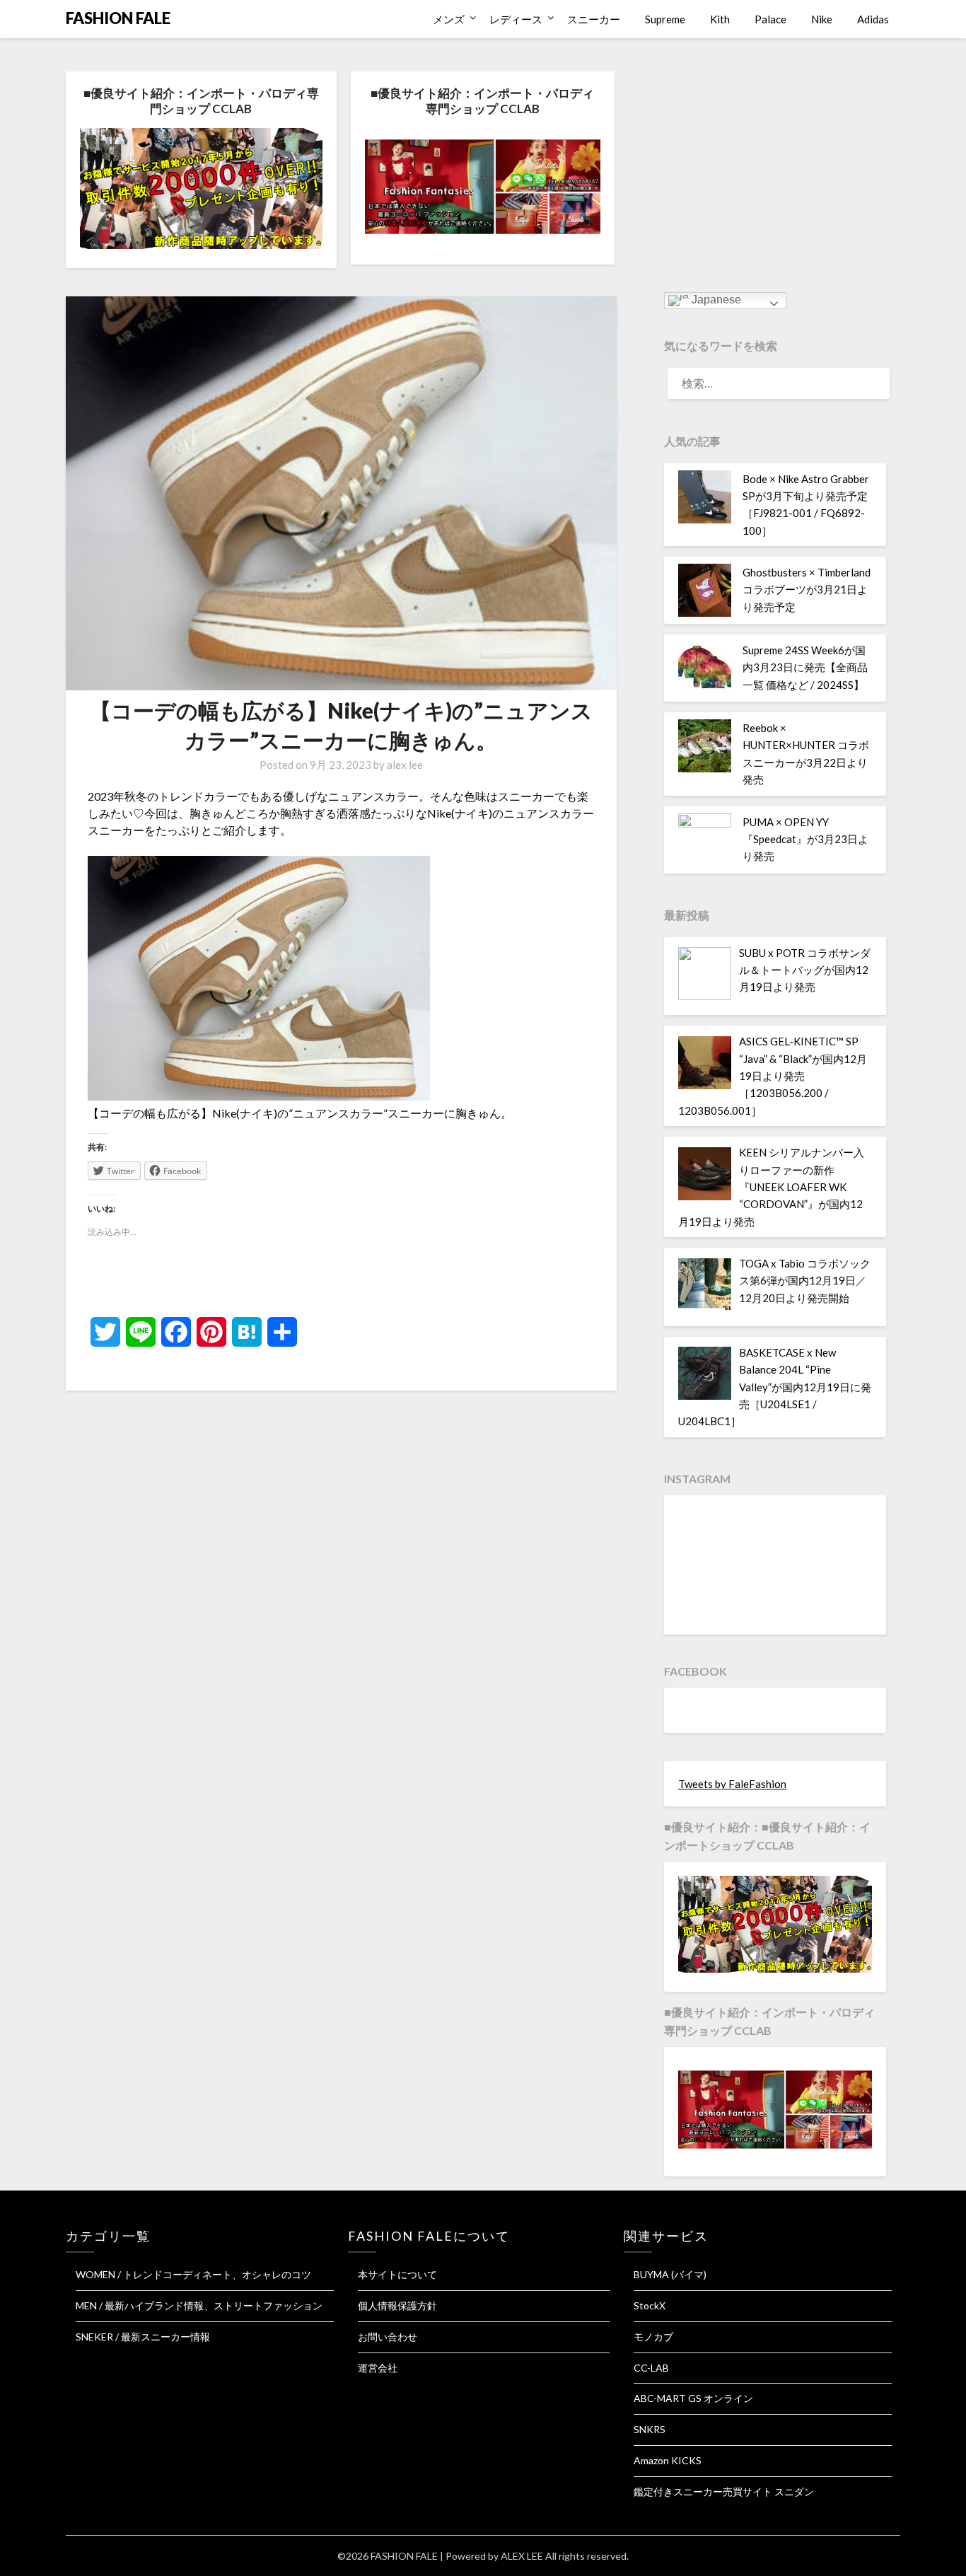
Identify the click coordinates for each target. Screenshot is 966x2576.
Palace (770, 19)
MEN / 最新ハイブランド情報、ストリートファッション (199, 2305)
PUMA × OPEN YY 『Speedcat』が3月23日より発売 (805, 839)
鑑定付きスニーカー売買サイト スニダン (724, 2491)
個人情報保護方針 (397, 2305)
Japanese (715, 300)
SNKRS (650, 2429)
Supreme (665, 19)
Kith (720, 19)
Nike (822, 19)
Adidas (873, 19)
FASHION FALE (118, 18)
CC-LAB (651, 2368)
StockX (650, 2305)
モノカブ (653, 2337)
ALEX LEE (522, 2556)
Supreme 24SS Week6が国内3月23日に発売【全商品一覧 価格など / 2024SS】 (805, 667)
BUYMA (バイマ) (670, 2274)
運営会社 (378, 2368)
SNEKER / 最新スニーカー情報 (143, 2337)
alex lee (405, 765)
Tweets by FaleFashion (732, 1784)
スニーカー (594, 19)
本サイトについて (397, 2274)
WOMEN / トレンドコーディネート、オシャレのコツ (193, 2274)
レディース (516, 19)
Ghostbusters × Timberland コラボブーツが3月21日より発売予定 (807, 590)
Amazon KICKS (668, 2460)
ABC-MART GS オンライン (693, 2398)
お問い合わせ (388, 2337)
